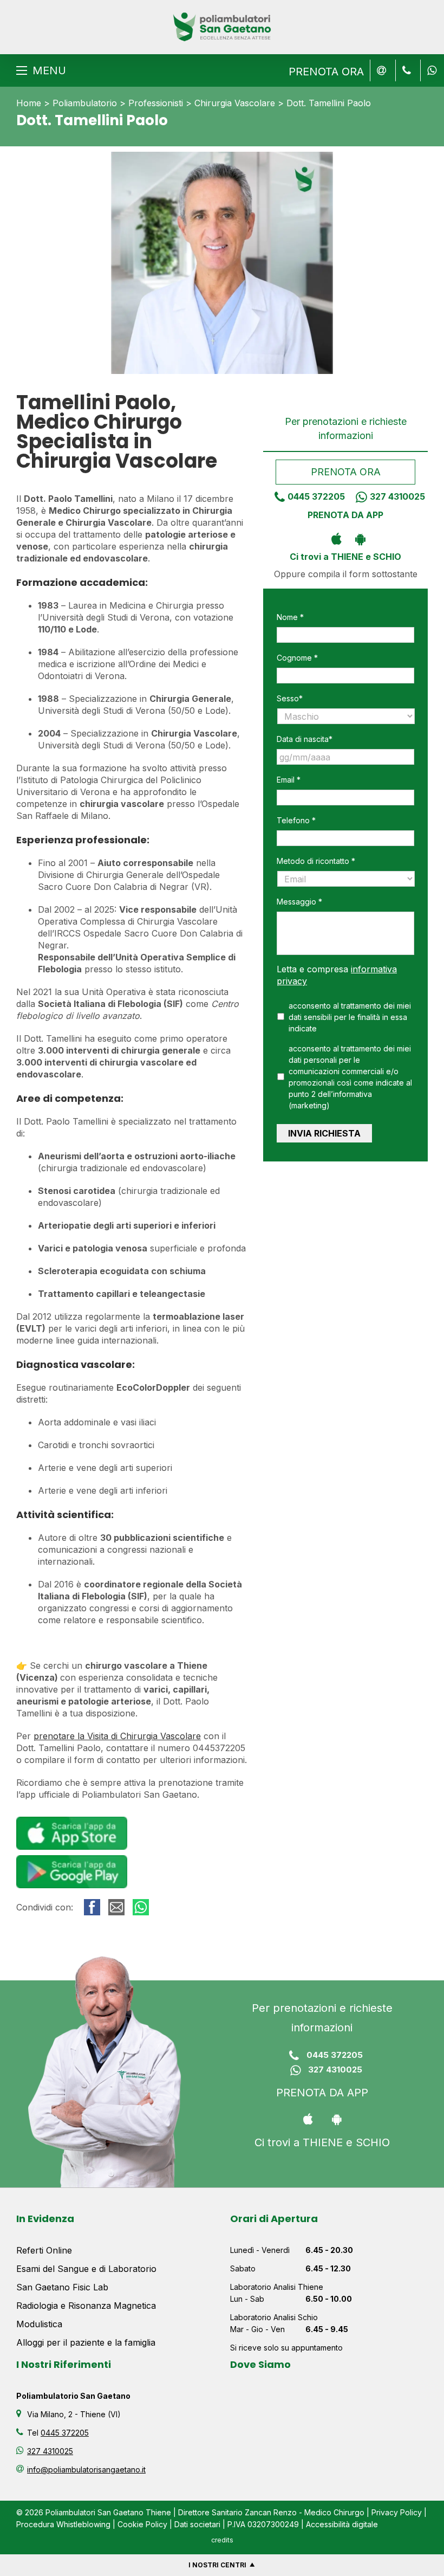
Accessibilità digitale (342, 2524)
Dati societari (197, 2524)
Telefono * (296, 820)
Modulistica (39, 2324)
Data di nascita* (305, 739)
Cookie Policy (142, 2524)
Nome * (290, 617)
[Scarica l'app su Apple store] (334, 538)
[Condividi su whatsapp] (141, 1907)
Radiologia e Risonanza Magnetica (86, 2306)
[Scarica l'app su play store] (358, 538)
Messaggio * (299, 902)
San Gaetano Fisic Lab (62, 2287)
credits (222, 2540)
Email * (289, 780)
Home (29, 103)
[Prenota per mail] (381, 70)
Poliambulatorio (85, 103)
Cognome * (297, 658)
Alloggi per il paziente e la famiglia (86, 2342)
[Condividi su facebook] (92, 1907)
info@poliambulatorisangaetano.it (86, 2470)
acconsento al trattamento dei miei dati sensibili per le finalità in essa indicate (350, 1017)
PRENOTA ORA (326, 72)
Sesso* (290, 698)
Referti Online (44, 2250)
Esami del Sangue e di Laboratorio (86, 2269)
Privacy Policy (397, 2512)
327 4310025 (397, 496)
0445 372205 (316, 496)
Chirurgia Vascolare (235, 103)
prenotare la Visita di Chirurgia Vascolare (117, 1736)
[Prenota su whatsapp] (430, 70)
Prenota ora (345, 472)
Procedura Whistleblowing (63, 2524)
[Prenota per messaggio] (406, 70)
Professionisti (156, 103)
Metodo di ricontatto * (316, 861)
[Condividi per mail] (116, 1907)
